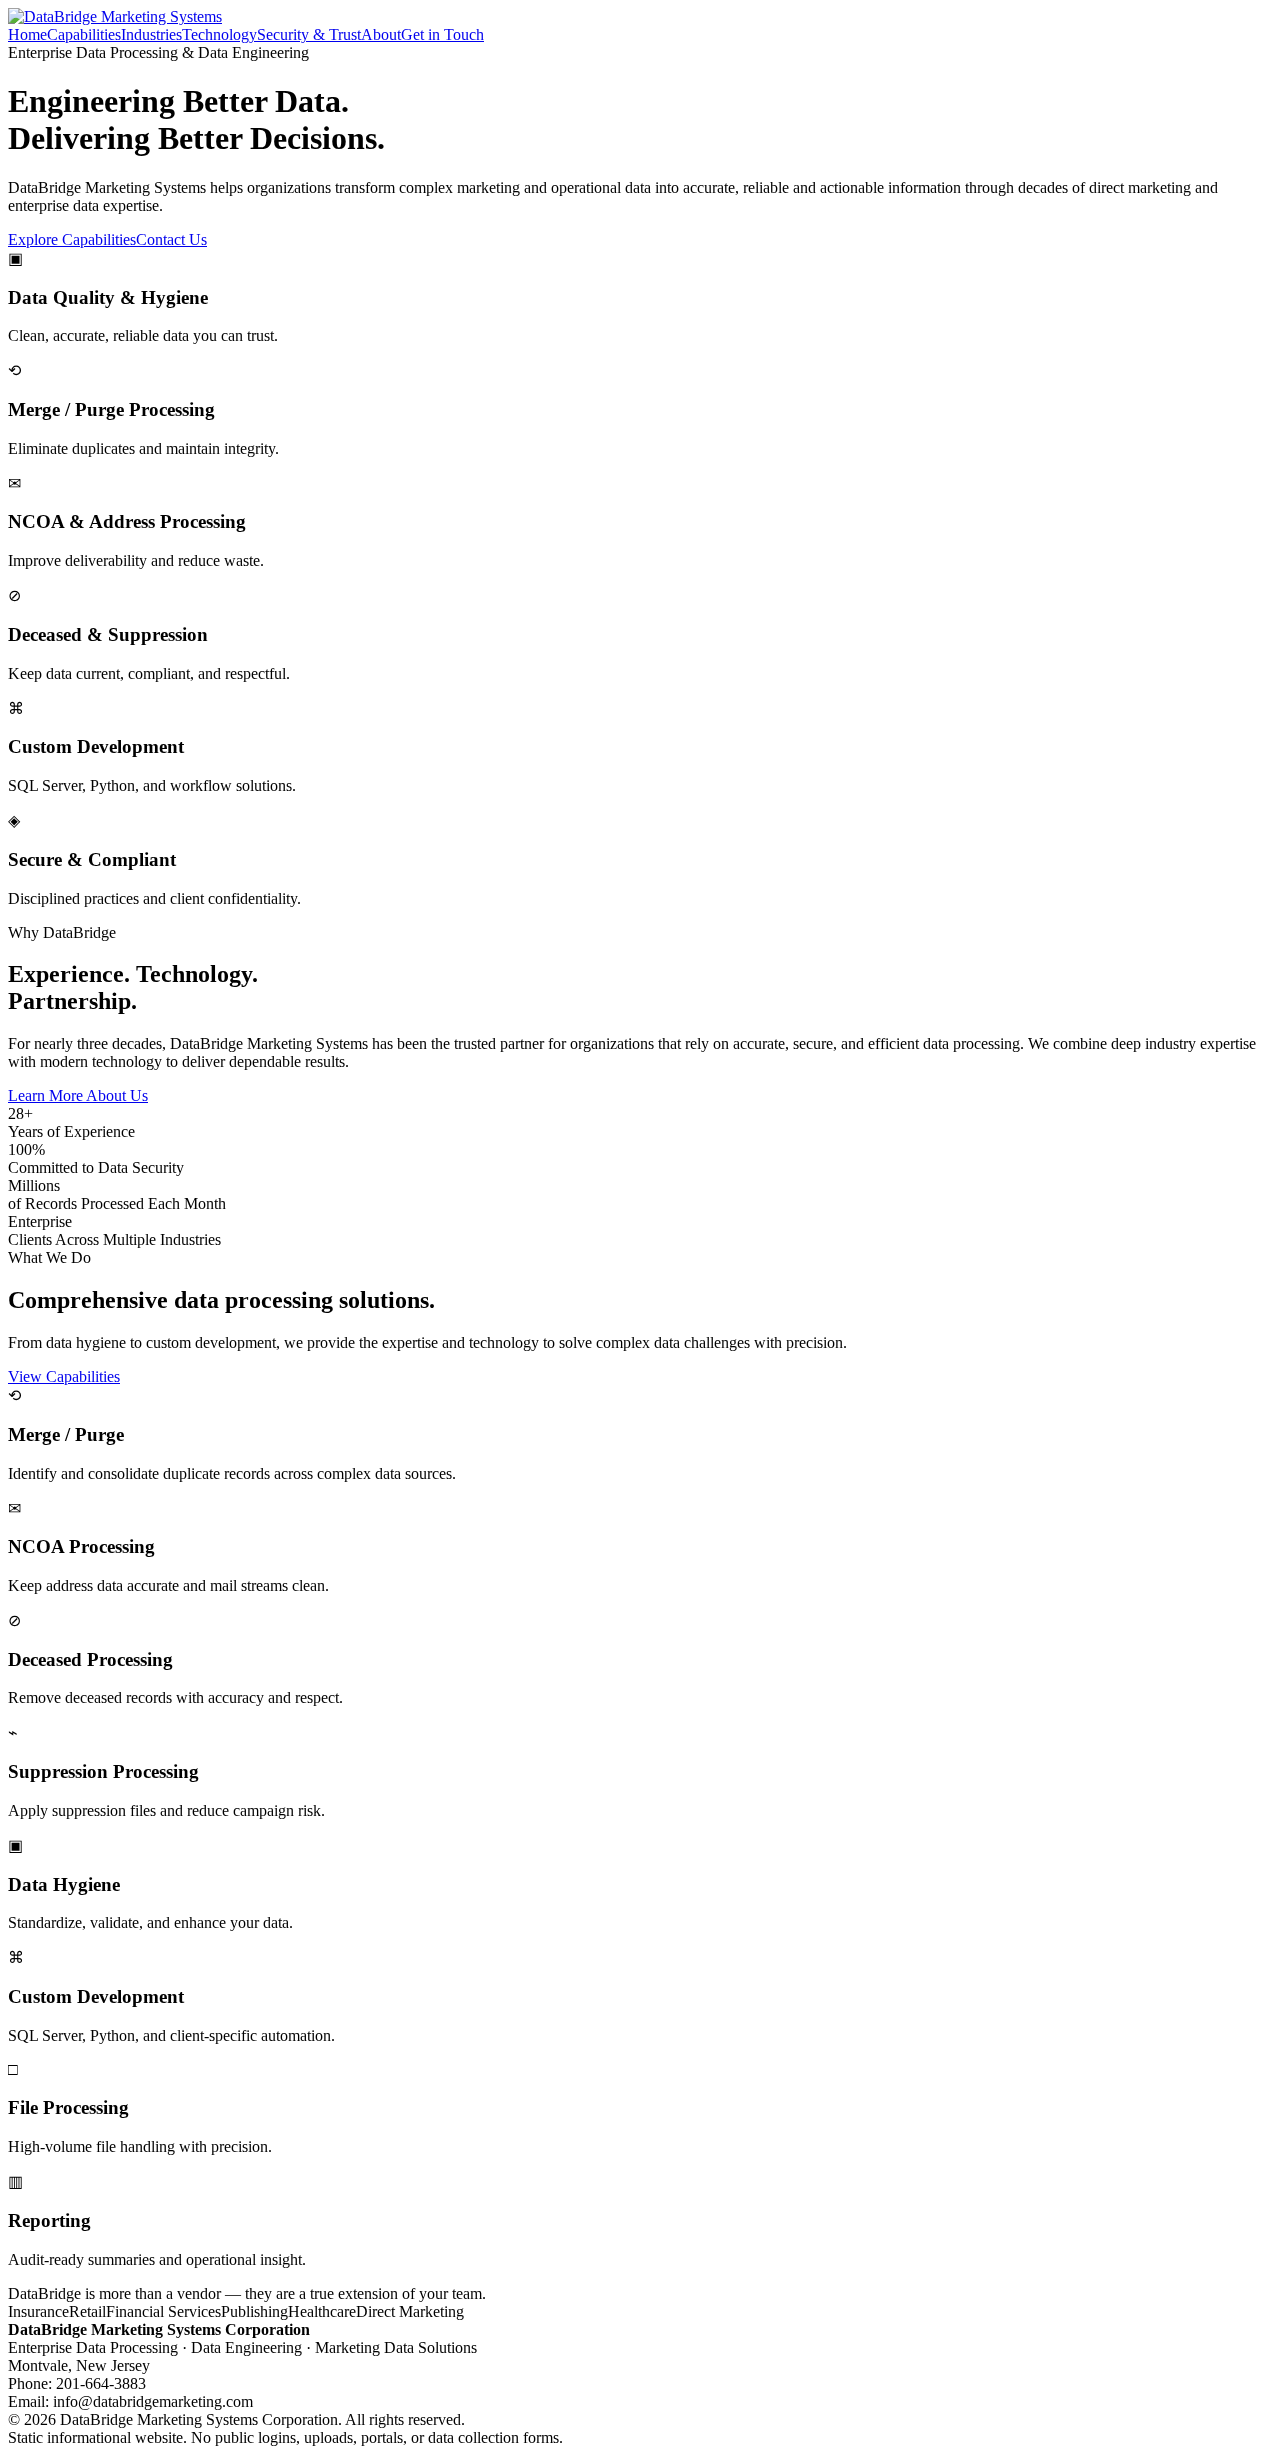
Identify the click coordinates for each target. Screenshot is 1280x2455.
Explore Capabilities (72, 239)
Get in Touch (442, 34)
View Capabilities (64, 1376)
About (381, 34)
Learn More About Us (78, 1095)
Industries (151, 34)
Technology (219, 34)
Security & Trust (309, 34)
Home (27, 34)
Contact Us (171, 239)
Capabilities (84, 34)
